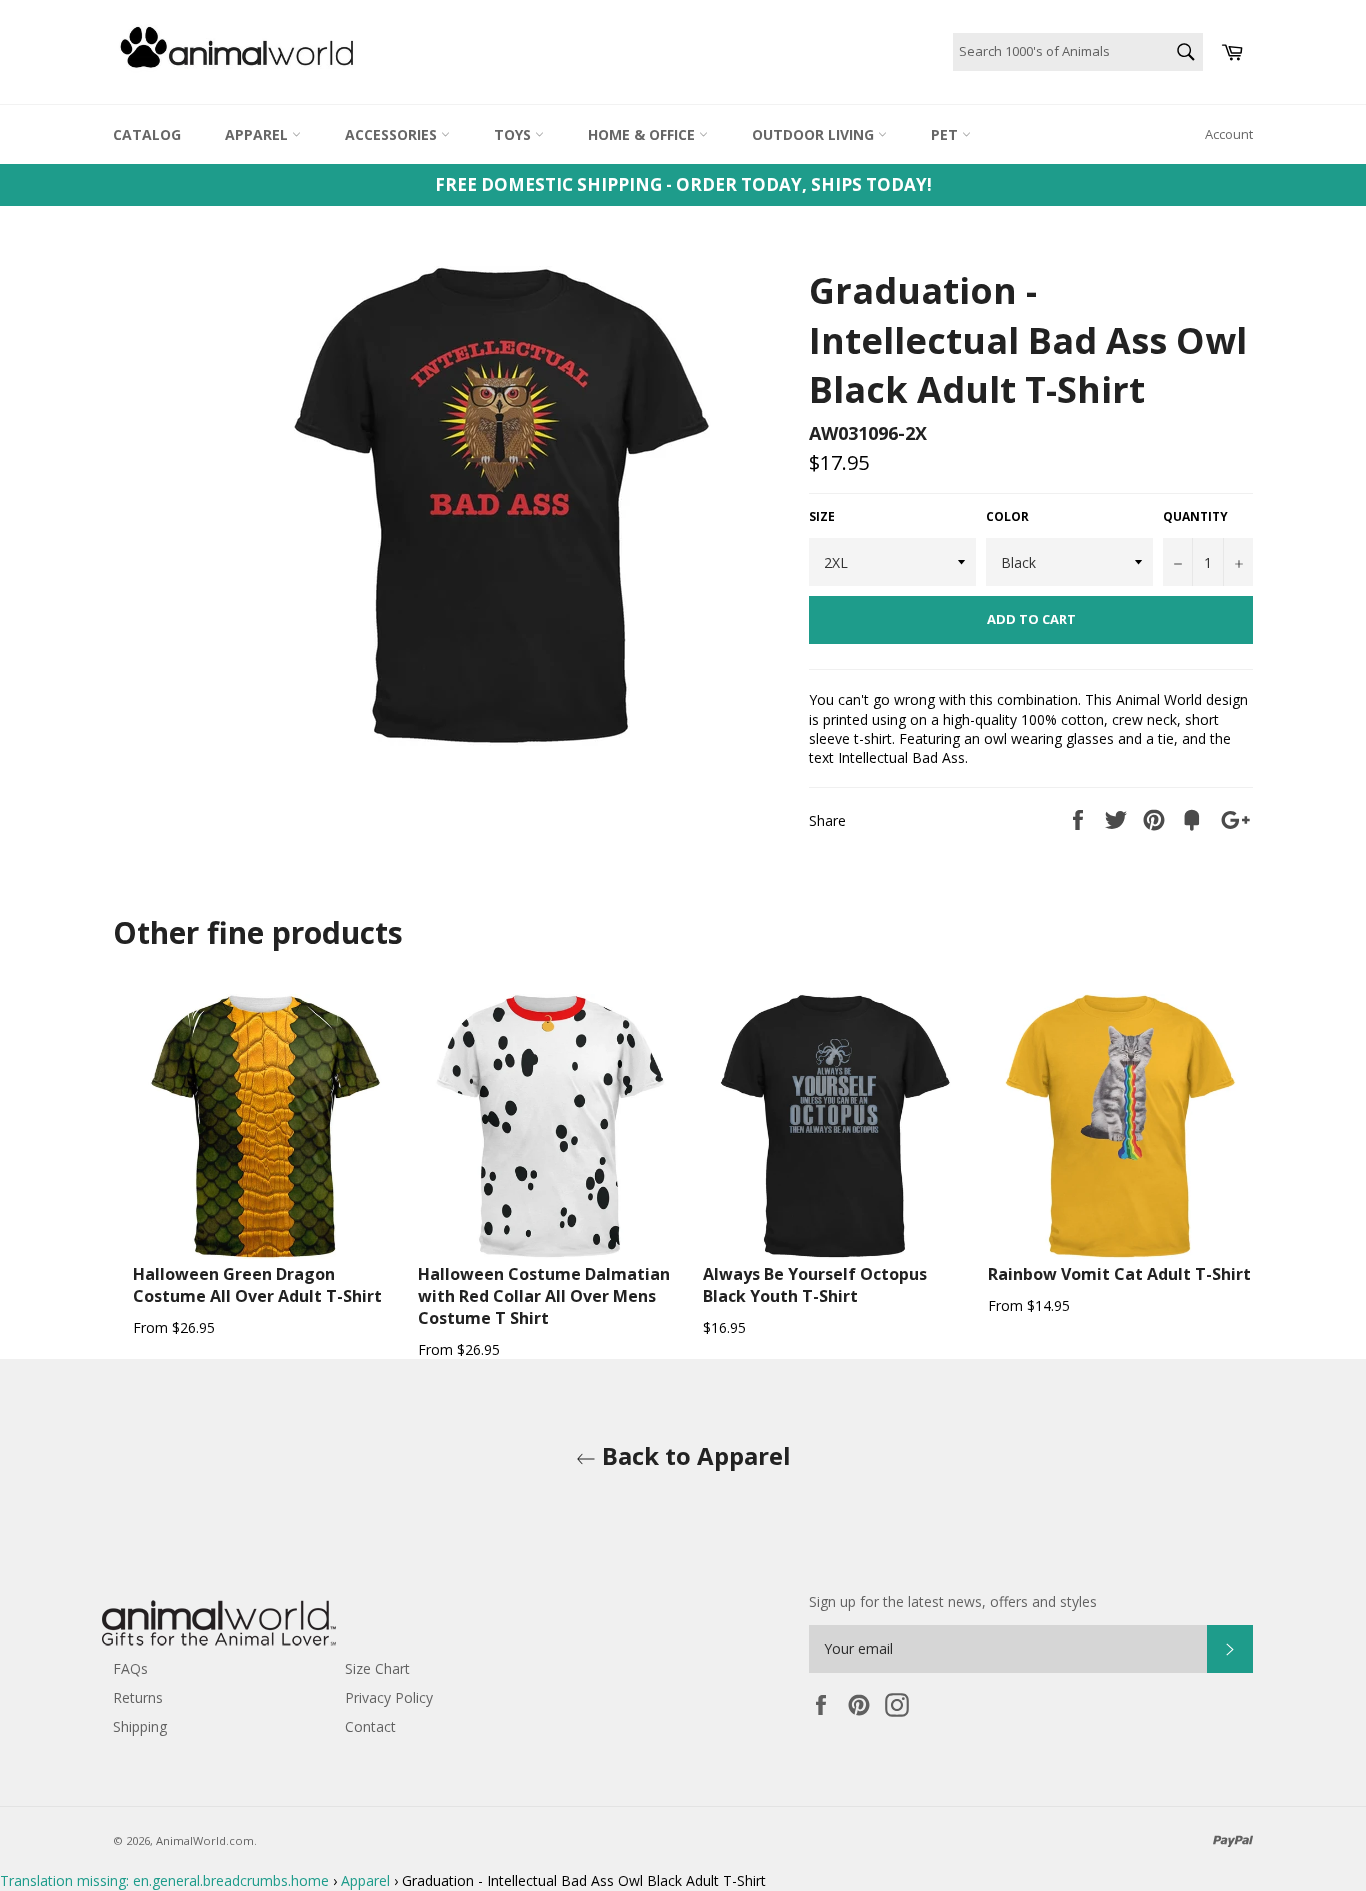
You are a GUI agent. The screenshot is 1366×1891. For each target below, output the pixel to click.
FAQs (130, 1668)
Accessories (393, 134)
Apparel (258, 134)
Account (1229, 134)
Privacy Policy (389, 1697)
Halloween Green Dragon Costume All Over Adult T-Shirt (257, 1285)
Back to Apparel (693, 1455)
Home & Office (643, 134)
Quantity (1195, 517)
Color (1007, 517)
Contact (370, 1726)
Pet (946, 134)
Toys (514, 134)
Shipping (140, 1726)
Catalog (147, 134)
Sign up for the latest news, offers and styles (953, 1601)
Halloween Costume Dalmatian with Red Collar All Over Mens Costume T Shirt (544, 1296)
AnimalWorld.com (205, 1840)
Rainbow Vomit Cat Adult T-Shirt (1119, 1274)
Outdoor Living (815, 134)
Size (822, 517)
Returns (138, 1697)
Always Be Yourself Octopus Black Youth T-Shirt (815, 1285)
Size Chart (377, 1668)
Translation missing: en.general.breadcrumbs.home (164, 1880)
